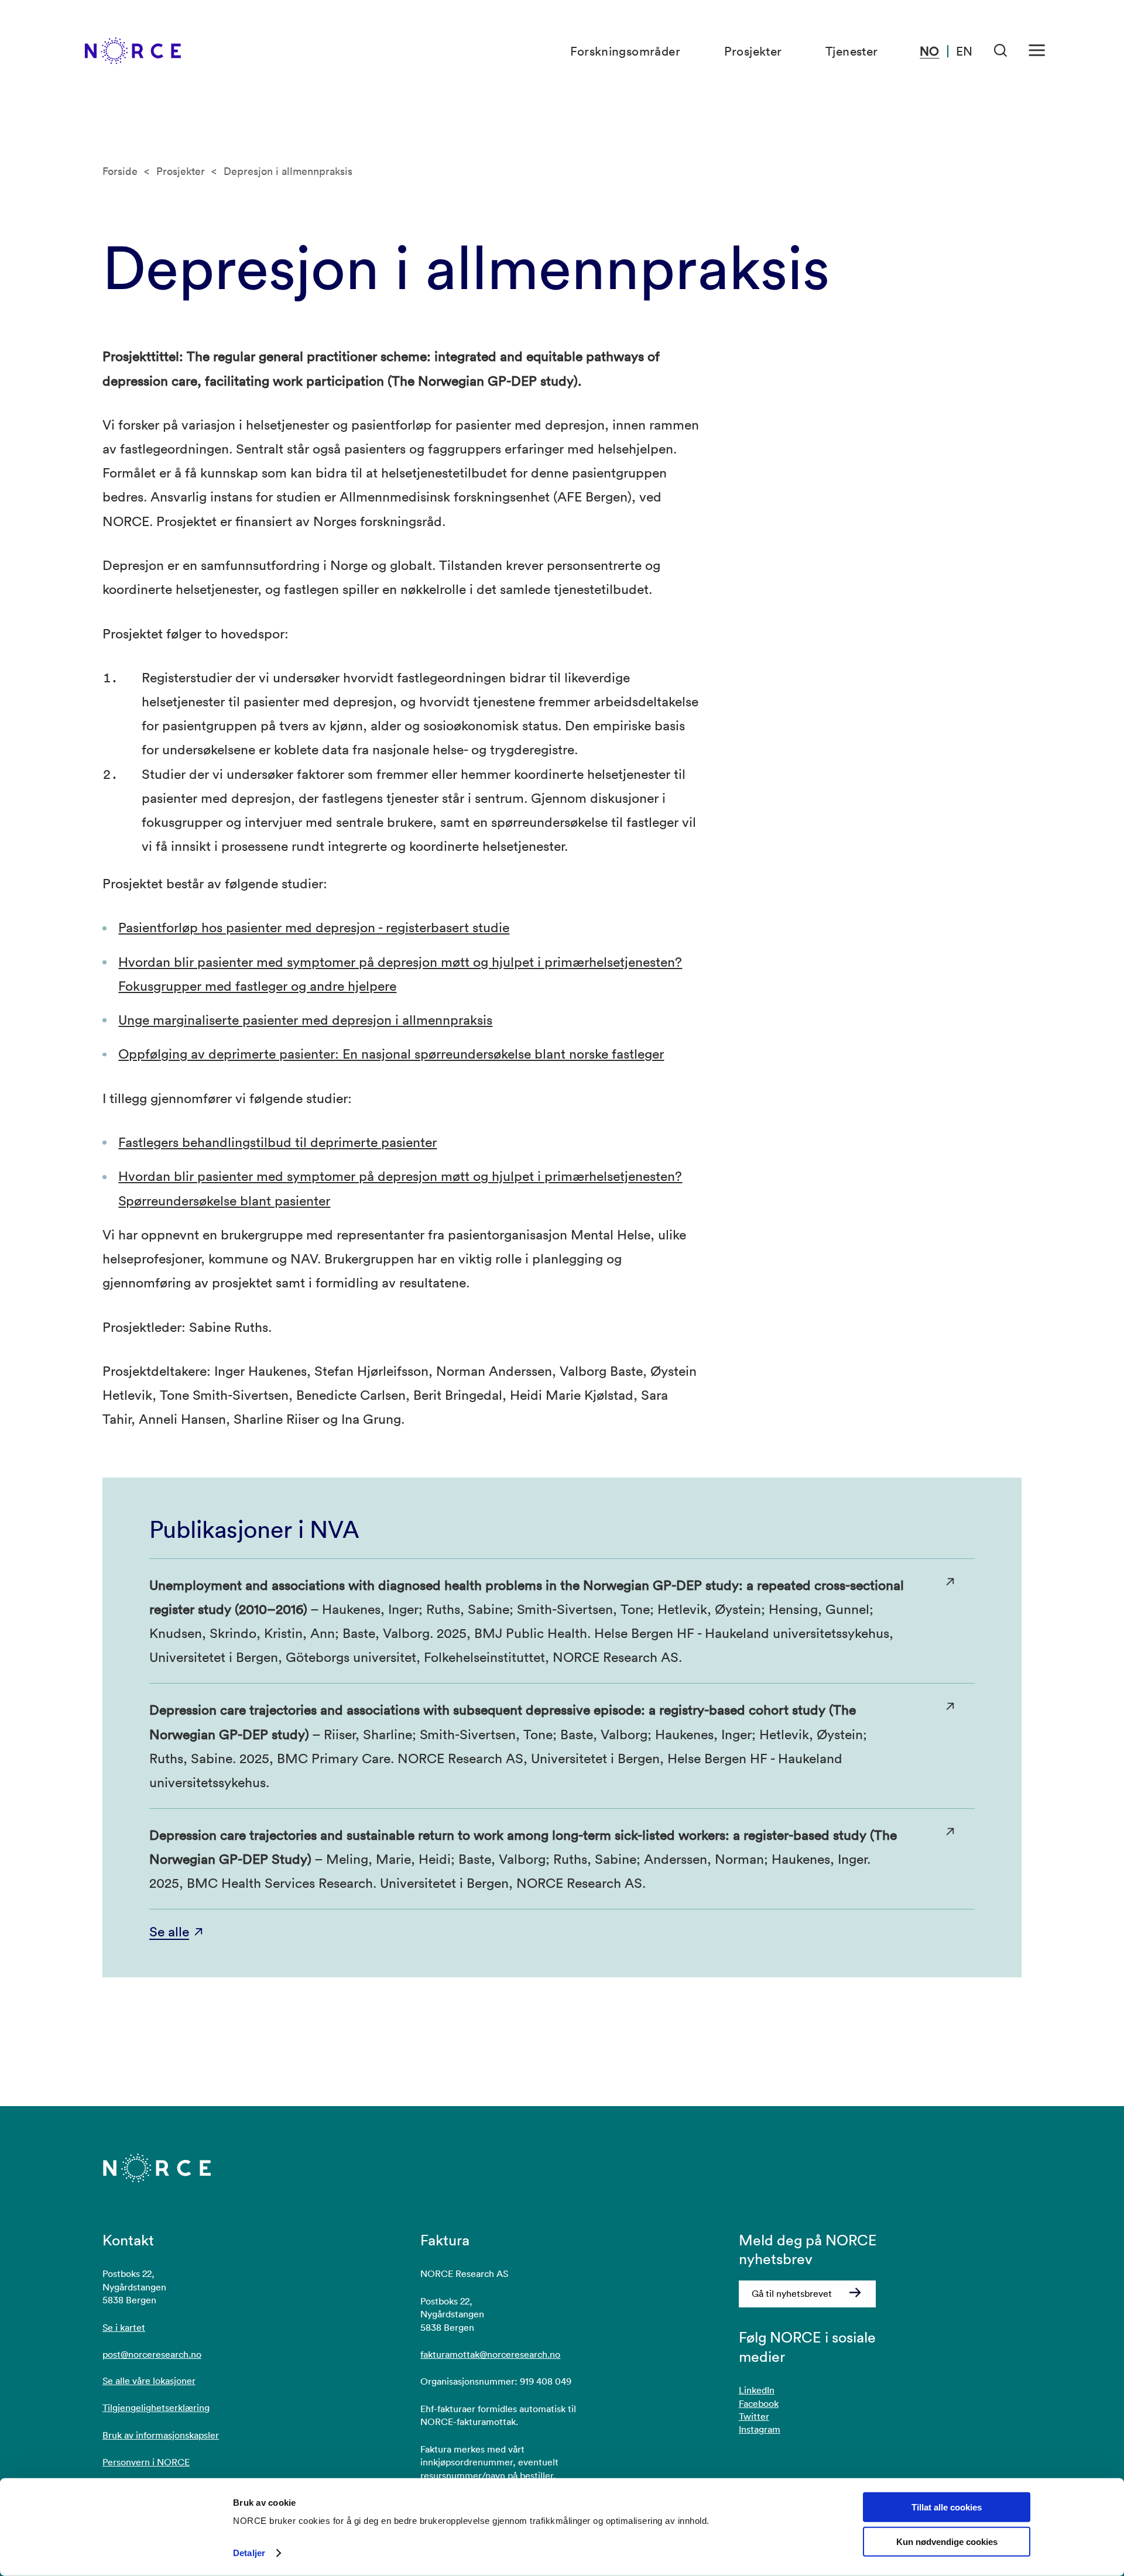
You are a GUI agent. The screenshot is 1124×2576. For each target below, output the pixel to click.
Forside (120, 171)
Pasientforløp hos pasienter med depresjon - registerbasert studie (314, 927)
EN (964, 51)
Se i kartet (124, 2327)
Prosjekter (753, 51)
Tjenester (852, 51)
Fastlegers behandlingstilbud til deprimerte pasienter (277, 1142)
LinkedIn (757, 2390)
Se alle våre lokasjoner (149, 2381)
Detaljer (249, 2553)
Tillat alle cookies (947, 2507)
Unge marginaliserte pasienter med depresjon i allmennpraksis (305, 1019)
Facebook (759, 2403)
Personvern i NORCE (146, 2462)
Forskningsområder (625, 51)
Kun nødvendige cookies (947, 2542)
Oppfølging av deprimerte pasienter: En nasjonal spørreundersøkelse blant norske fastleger (391, 1053)
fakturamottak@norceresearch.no (490, 2354)
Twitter (754, 2416)
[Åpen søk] (1001, 51)
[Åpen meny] (1037, 51)
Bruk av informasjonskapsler (161, 2435)
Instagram (760, 2429)
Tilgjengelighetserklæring (156, 2407)
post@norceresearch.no (152, 2354)
